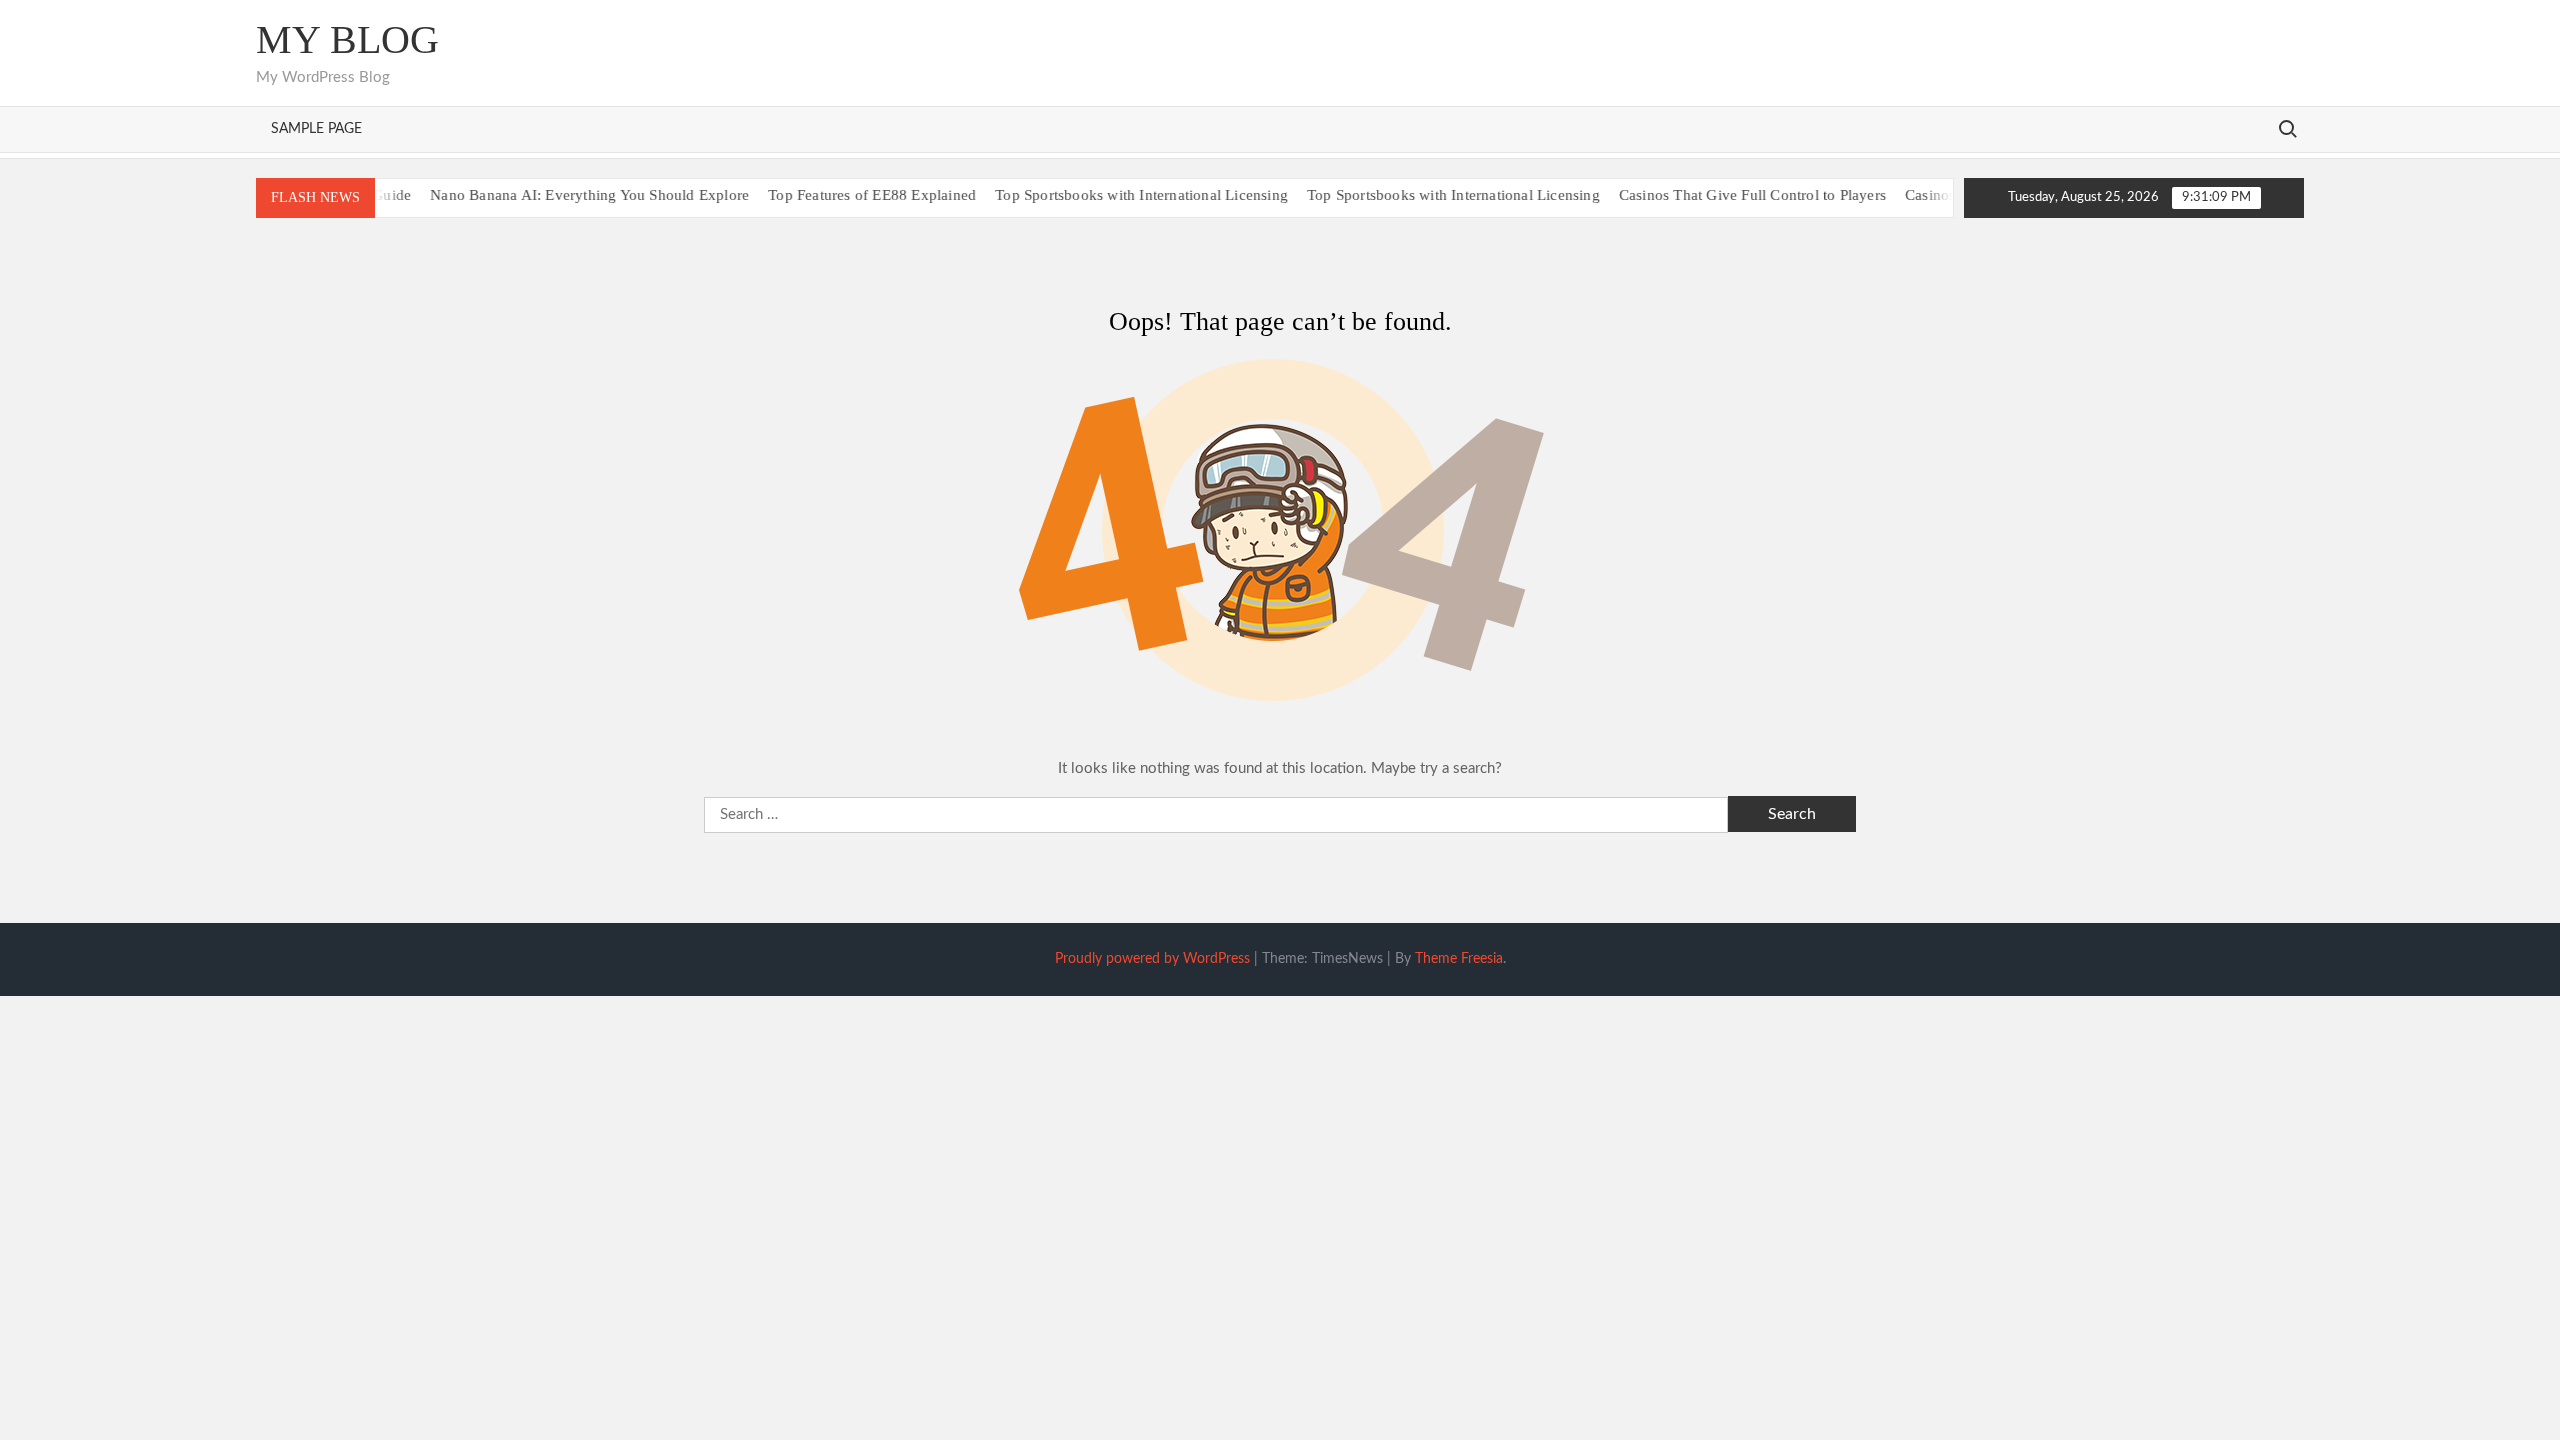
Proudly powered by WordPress (1152, 959)
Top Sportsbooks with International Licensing (1112, 195)
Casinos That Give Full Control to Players (1723, 195)
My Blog (347, 39)
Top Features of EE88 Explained (843, 195)
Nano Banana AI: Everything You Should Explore (560, 195)
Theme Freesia (1459, 959)
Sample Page (316, 129)
